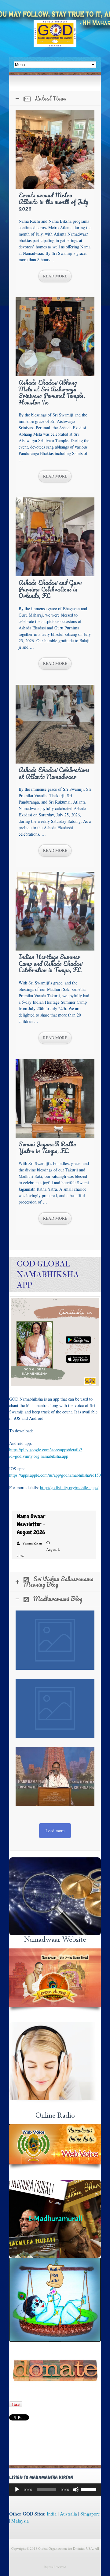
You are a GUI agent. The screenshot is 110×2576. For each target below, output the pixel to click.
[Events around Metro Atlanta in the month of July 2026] (55, 149)
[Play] (17, 2490)
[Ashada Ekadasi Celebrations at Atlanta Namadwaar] (55, 724)
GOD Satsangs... (55, 1897)
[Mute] (76, 2490)
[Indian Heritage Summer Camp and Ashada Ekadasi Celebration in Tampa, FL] (55, 911)
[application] (55, 2490)
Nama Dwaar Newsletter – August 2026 (31, 1524)
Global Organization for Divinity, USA (55, 38)
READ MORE (55, 276)
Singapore (90, 2514)
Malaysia (20, 2521)
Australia (68, 2514)
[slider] (89, 2489)
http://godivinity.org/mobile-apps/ (69, 1488)
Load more (55, 1831)
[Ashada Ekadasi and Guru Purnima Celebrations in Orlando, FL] (55, 537)
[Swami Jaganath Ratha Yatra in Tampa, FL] (55, 1098)
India (52, 2514)
